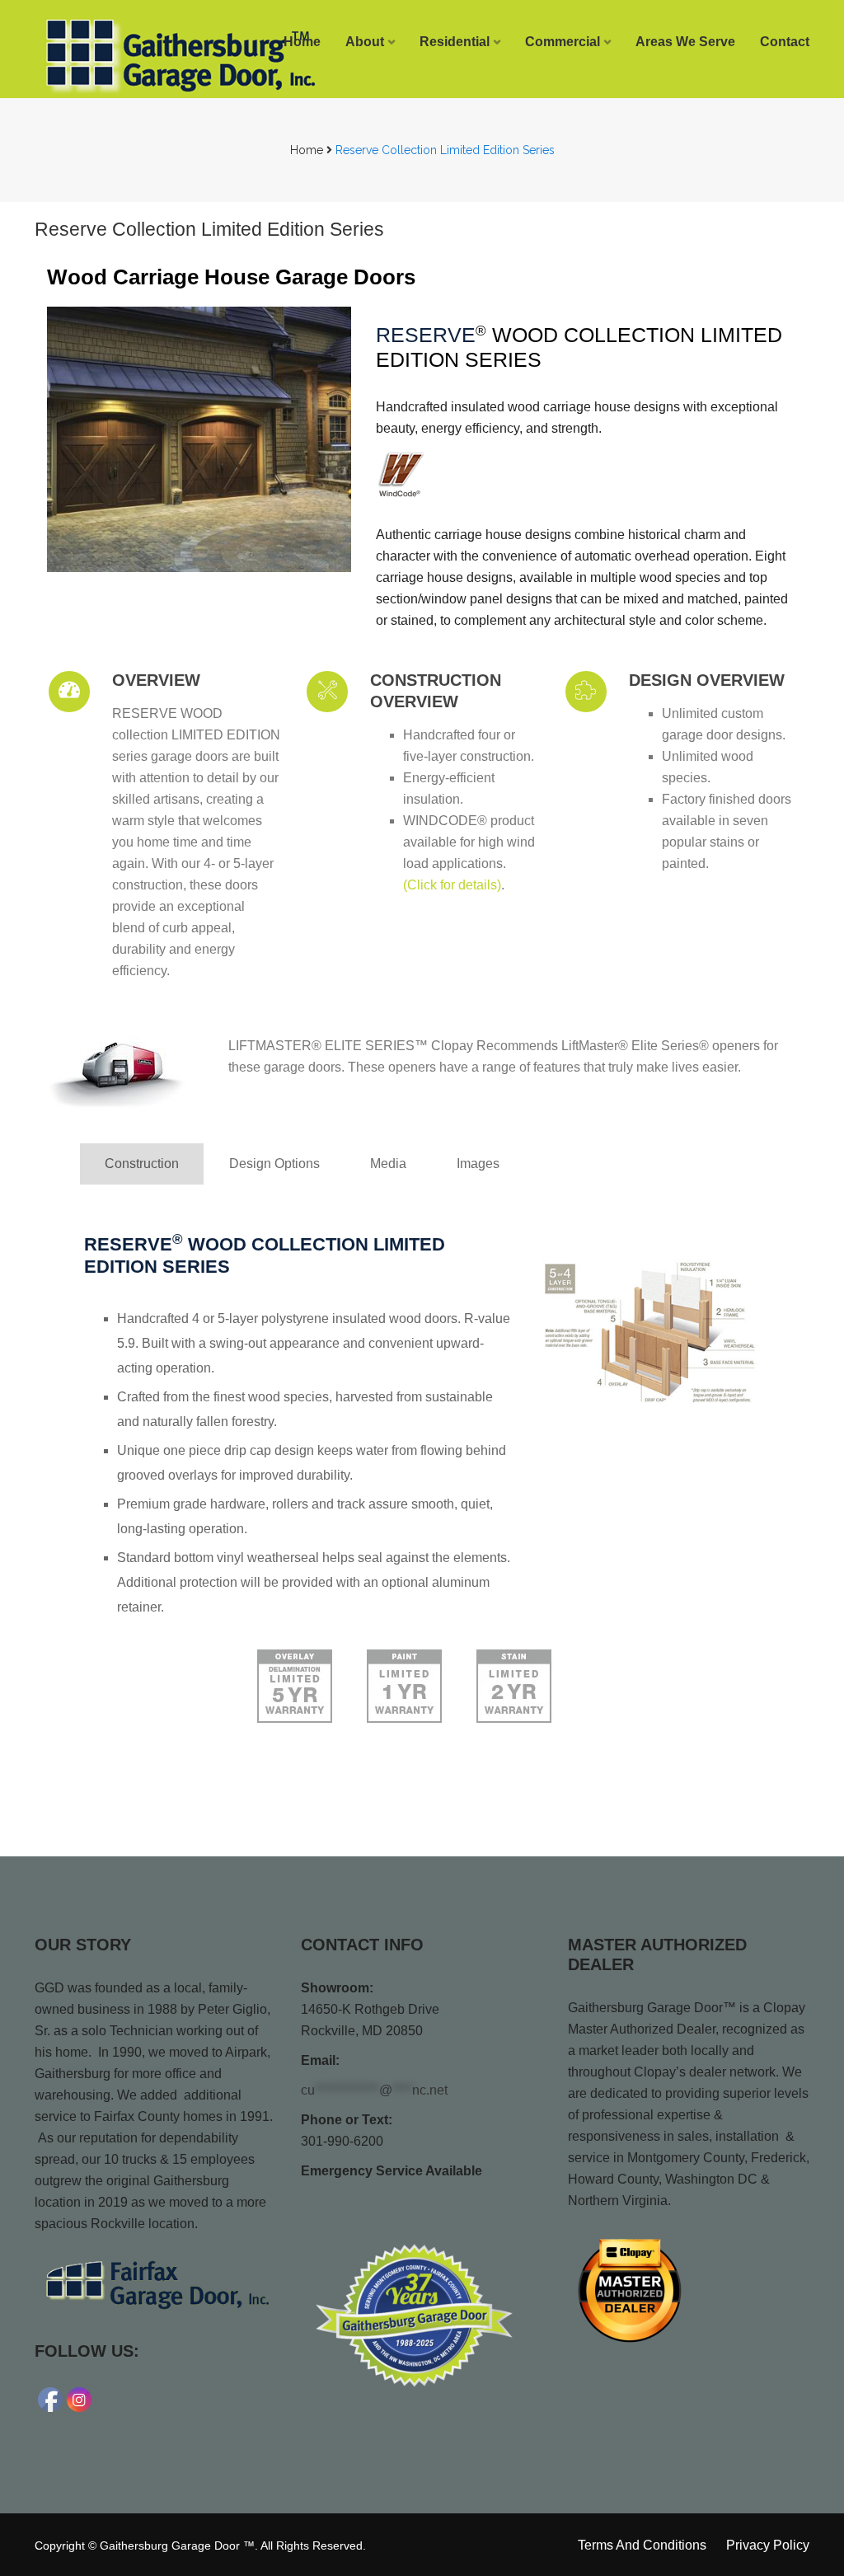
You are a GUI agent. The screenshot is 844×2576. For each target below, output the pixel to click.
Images (478, 1164)
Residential (455, 42)
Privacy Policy (768, 2545)
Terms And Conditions (642, 2545)
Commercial (563, 42)
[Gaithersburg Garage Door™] (122, 55)
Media (388, 1164)
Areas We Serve (685, 42)
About (365, 42)
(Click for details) (452, 885)
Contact (785, 42)
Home (302, 42)
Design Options (274, 1164)
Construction (142, 1164)
